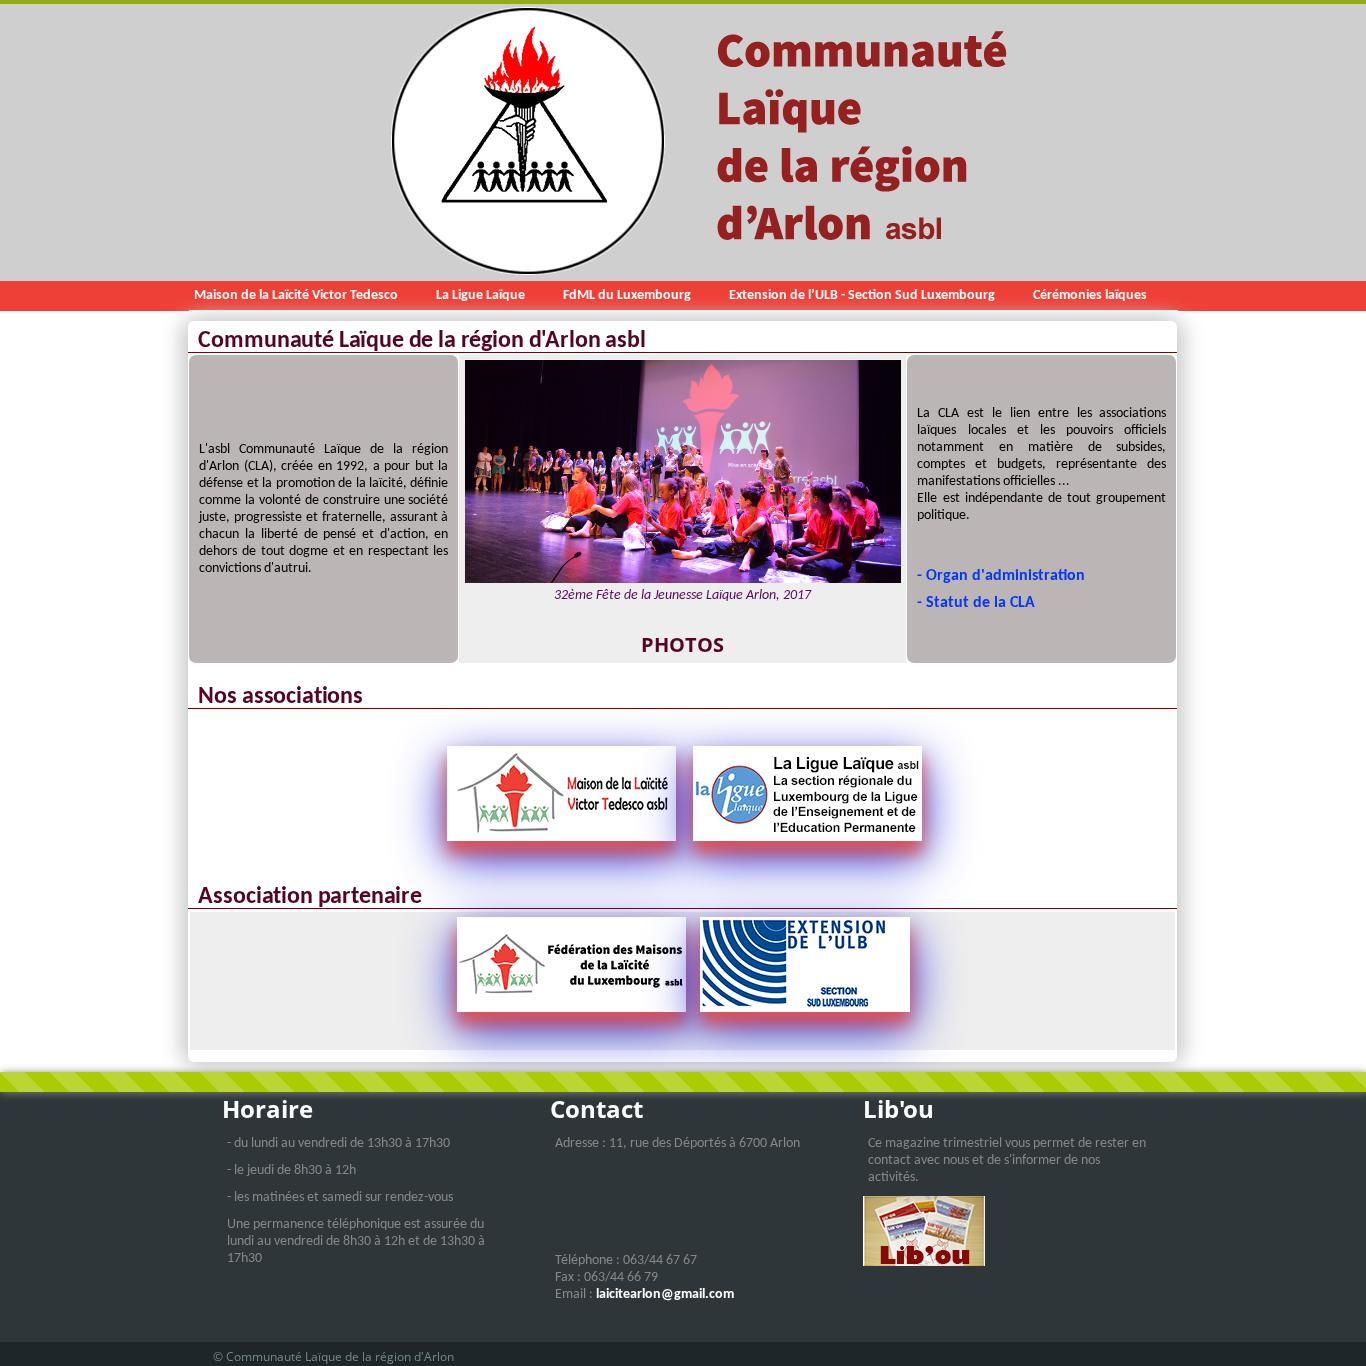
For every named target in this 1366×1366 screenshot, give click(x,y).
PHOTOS (682, 644)
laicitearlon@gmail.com (665, 1294)
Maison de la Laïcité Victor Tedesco (296, 295)
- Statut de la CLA (976, 603)
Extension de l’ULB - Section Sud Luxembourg (862, 295)
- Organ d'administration (1001, 576)
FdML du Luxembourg (627, 295)
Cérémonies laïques (1090, 295)
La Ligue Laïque (480, 295)
